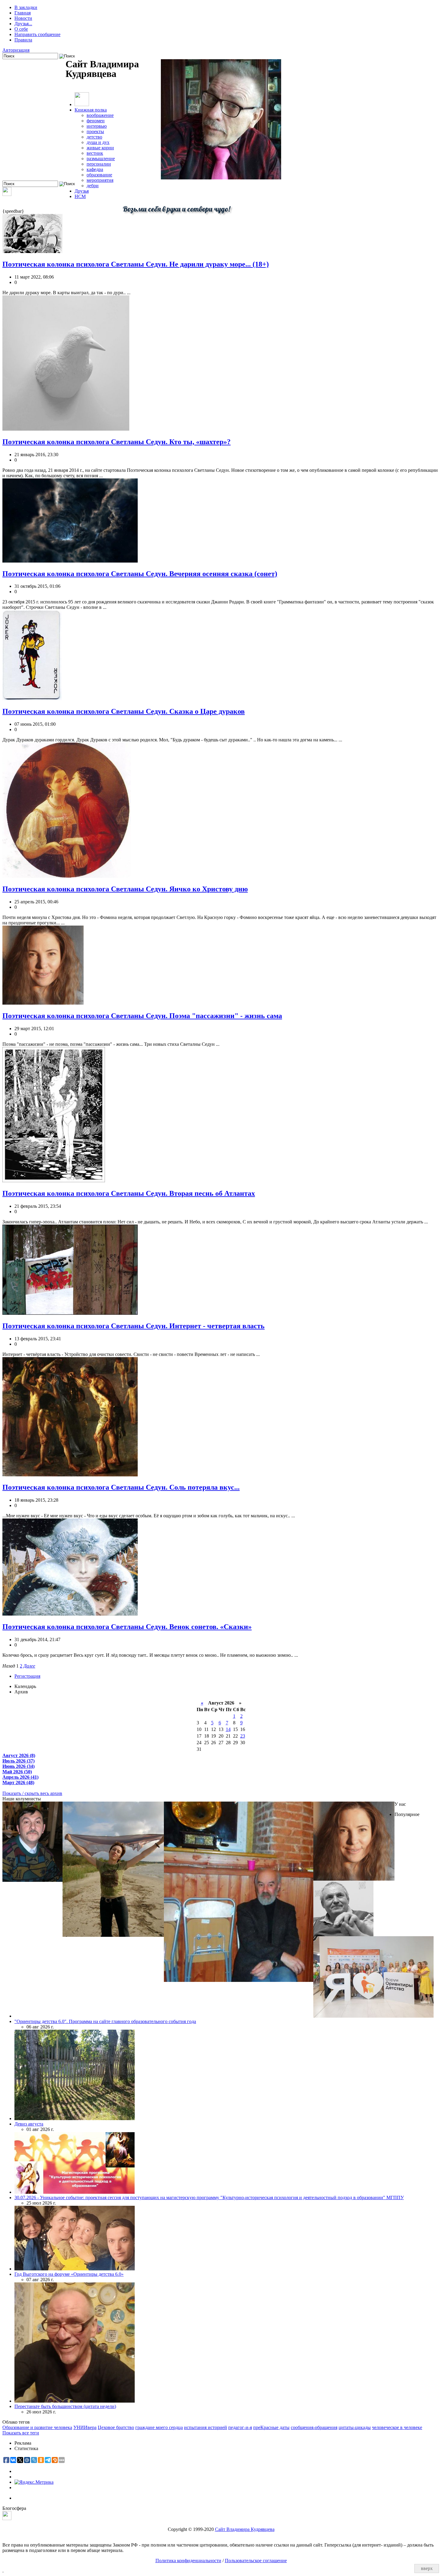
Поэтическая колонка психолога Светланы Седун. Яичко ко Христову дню (125, 889)
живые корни (100, 148)
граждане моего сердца (159, 2427)
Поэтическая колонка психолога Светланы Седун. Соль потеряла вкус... (121, 1487)
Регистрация (27, 1676)
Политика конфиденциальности (188, 2561)
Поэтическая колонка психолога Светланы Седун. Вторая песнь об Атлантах (129, 1193)
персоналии (99, 164)
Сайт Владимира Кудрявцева (245, 2529)
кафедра (95, 169)
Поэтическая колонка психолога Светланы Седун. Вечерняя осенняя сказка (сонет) (140, 574)
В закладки (26, 7)
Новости (23, 18)
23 (243, 1736)
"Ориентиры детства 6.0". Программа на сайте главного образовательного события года (105, 2021)
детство (94, 137)
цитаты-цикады (355, 2427)
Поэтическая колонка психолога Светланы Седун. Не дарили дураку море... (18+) (136, 264)
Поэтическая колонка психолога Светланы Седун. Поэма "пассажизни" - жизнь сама (142, 1016)
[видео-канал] (7, 194)
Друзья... (23, 24)
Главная (23, 13)
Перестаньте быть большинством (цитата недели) (65, 2406)
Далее (29, 1666)
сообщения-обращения (314, 2427)
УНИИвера (85, 2427)
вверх (427, 2568)
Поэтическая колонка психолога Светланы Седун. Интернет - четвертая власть (134, 1326)
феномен (96, 121)
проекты (95, 131)
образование (99, 175)
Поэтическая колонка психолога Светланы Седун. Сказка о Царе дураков (124, 711)
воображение (100, 115)
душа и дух (98, 142)
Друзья (82, 191)
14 (228, 1729)
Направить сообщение (37, 34)
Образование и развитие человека (37, 2427)
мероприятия (100, 180)
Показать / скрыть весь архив (32, 1793)
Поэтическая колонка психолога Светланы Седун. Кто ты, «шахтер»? (117, 442)
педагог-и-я (240, 2427)
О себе (21, 29)
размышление (101, 159)
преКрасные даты (271, 2427)
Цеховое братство (116, 2427)
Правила (23, 40)
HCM (80, 196)
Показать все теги (21, 2433)
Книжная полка (91, 110)
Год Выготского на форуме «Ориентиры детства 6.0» (69, 2274)
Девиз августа (29, 2124)
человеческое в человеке (397, 2427)
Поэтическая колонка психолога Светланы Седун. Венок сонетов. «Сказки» (127, 1627)
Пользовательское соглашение (256, 2561)
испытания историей (206, 2427)
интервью (97, 126)
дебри (93, 186)
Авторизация (16, 50)
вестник (95, 153)
